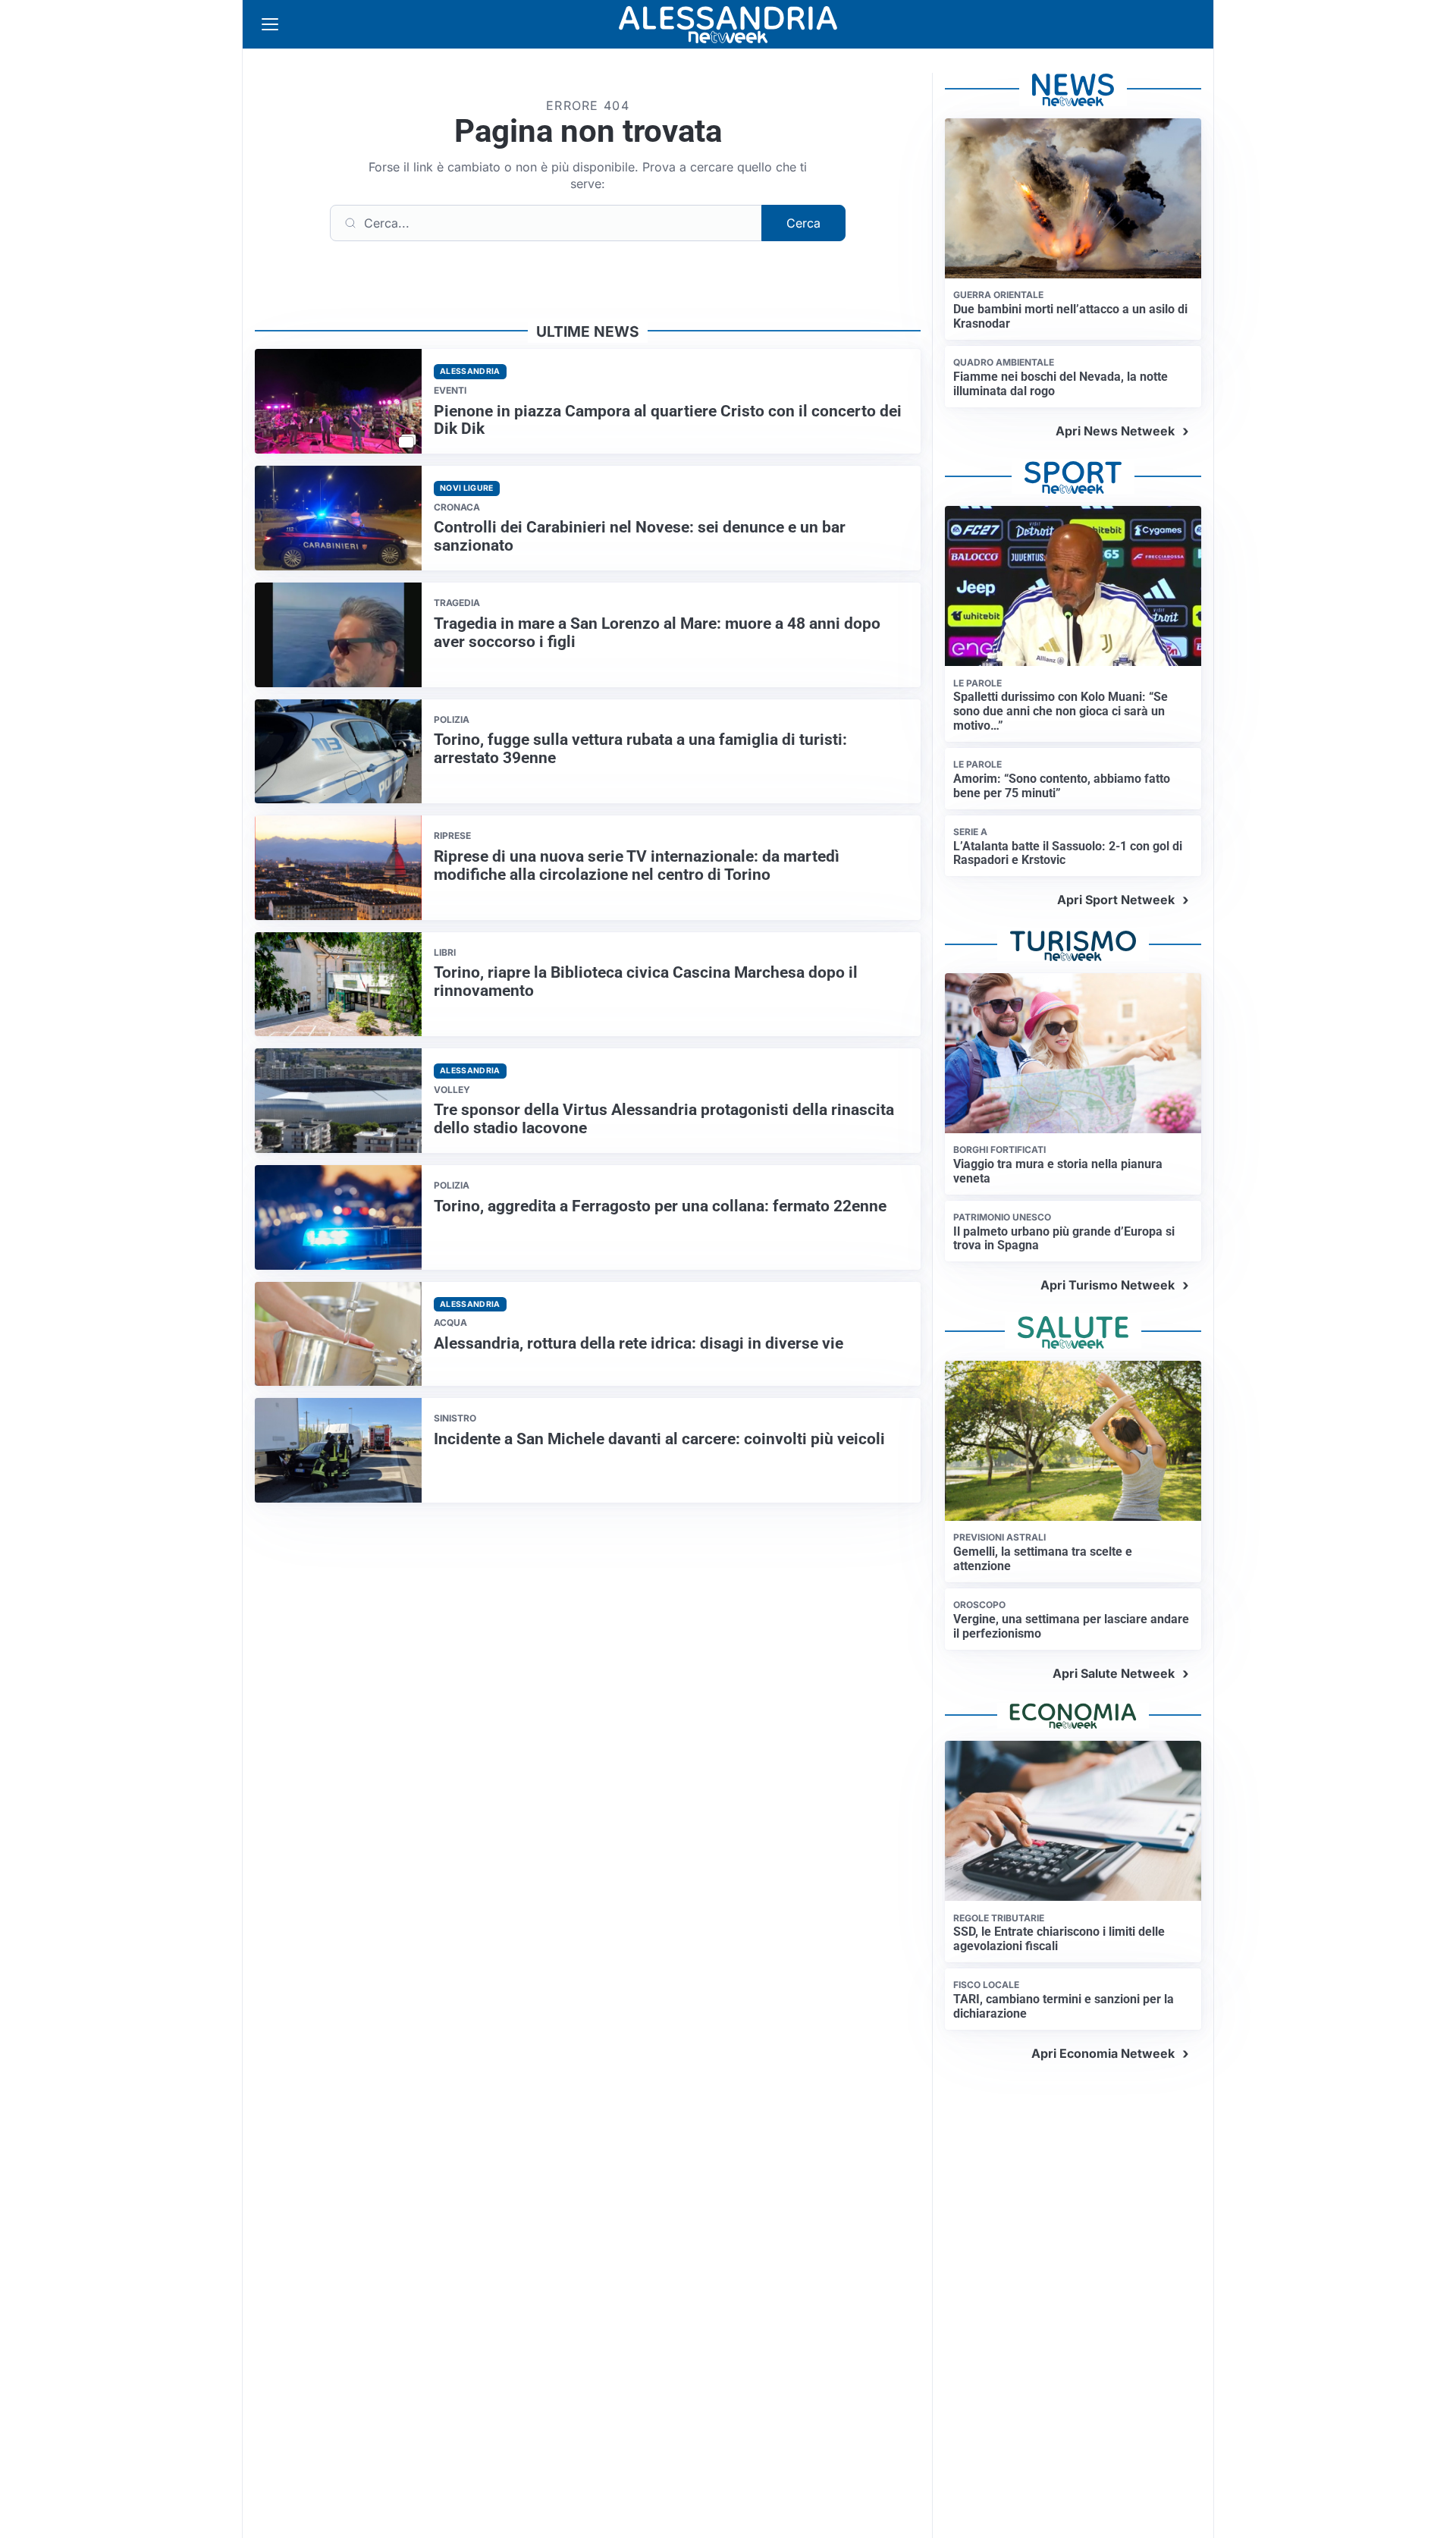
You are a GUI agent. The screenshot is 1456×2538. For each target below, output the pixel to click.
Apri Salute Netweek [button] (1114, 1673)
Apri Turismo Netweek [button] (1108, 1285)
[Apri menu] (270, 24)
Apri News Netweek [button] (1115, 431)
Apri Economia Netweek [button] (1103, 2053)
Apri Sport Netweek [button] (1116, 900)
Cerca (803, 223)
